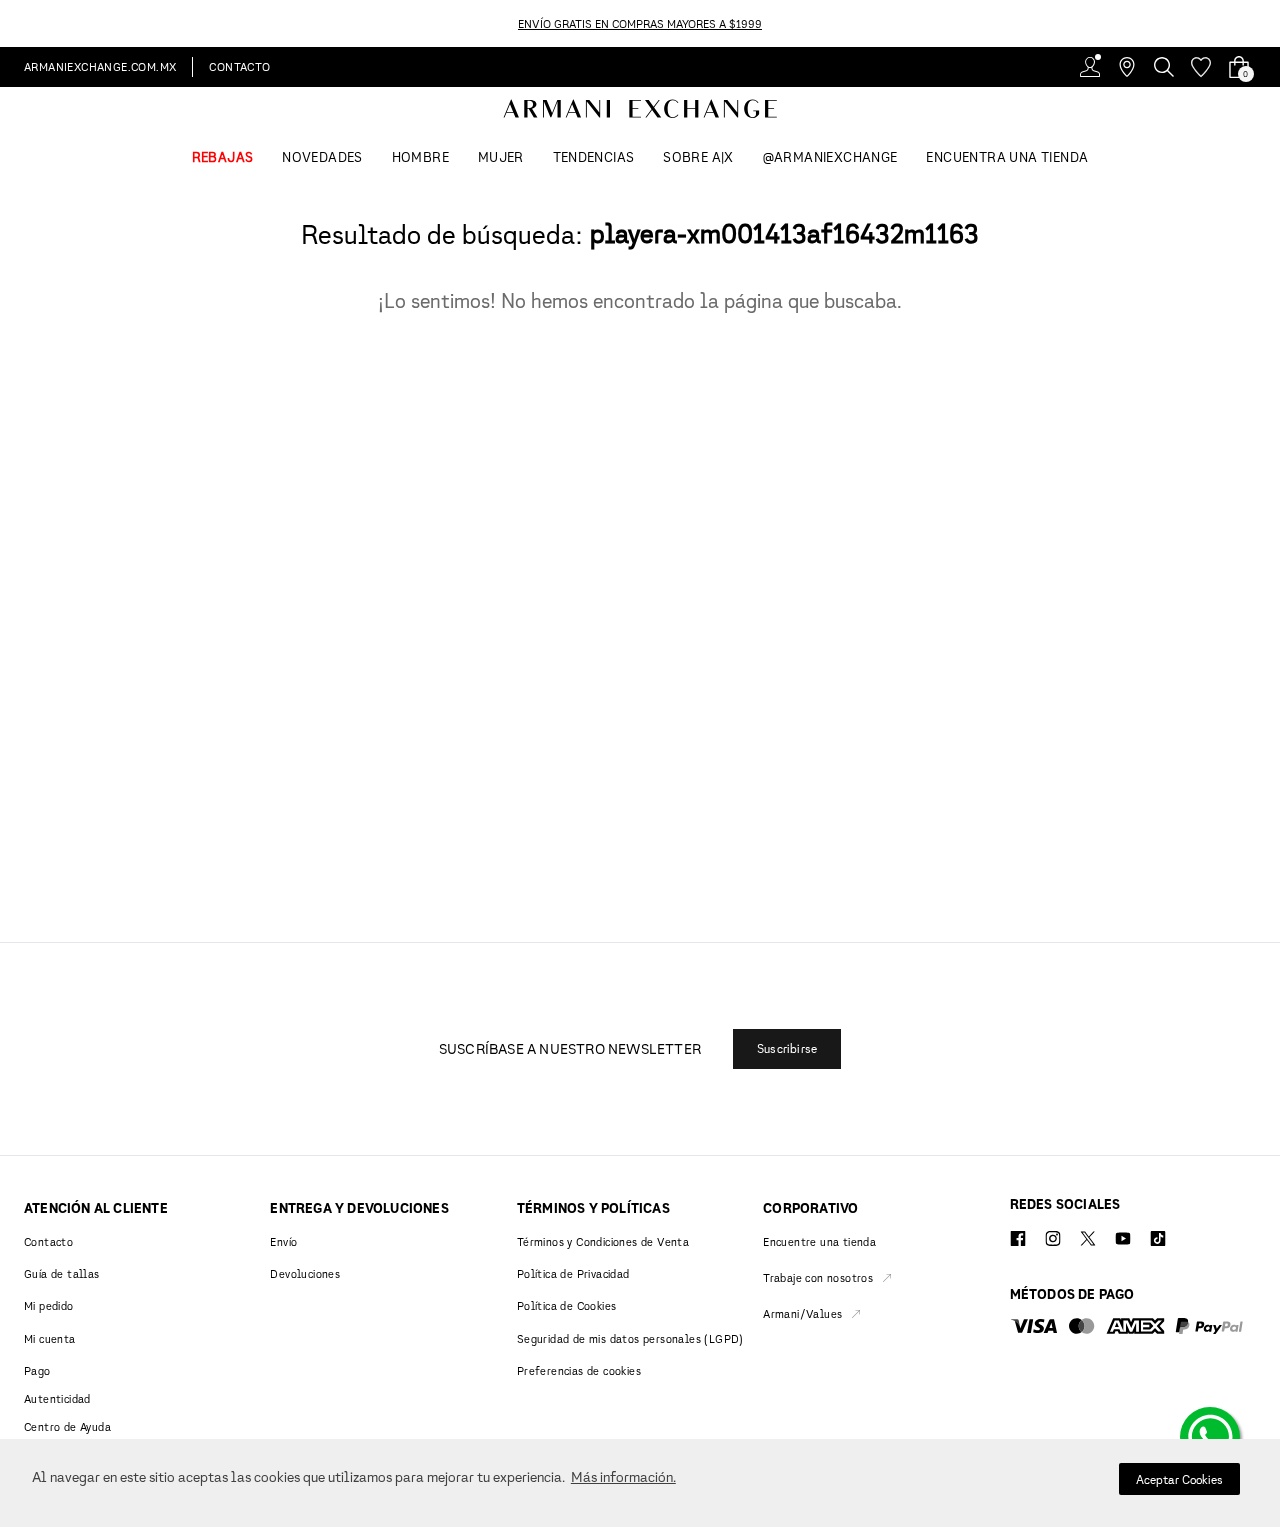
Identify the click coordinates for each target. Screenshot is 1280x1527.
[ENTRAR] (1090, 67)
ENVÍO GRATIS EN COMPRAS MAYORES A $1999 (640, 23)
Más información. (623, 1476)
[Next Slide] (1268, 23)
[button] (787, 1049)
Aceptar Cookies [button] (1179, 1479)
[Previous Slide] (11, 23)
